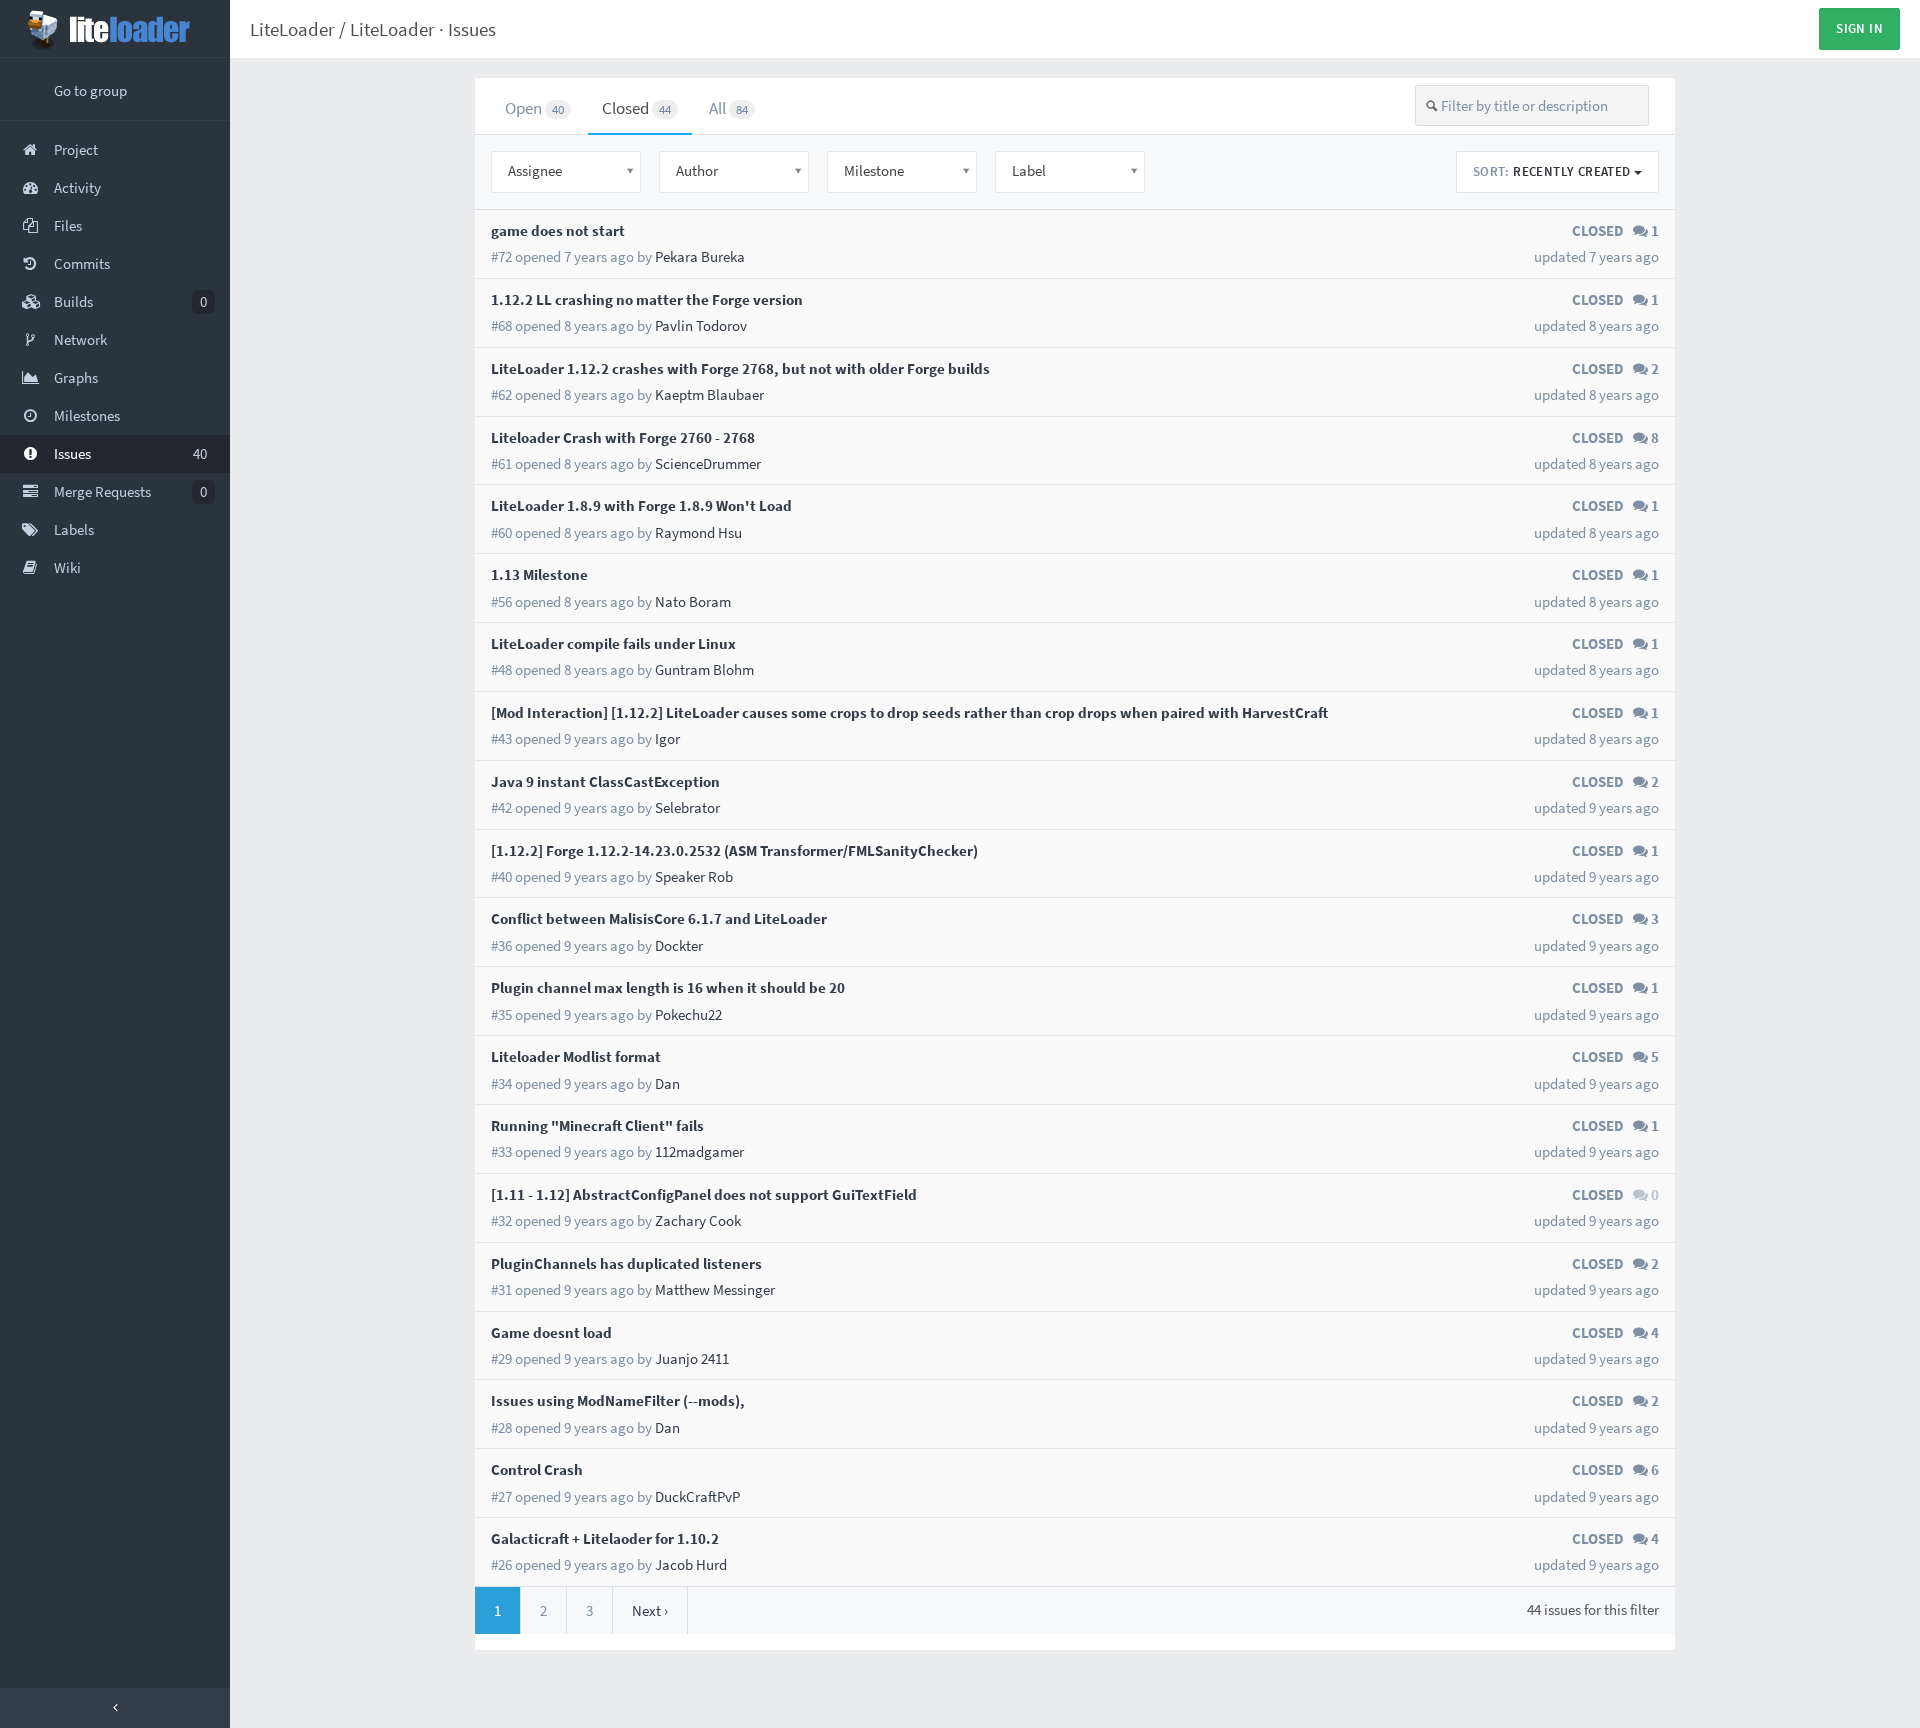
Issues (472, 29)
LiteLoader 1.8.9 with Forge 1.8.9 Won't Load (641, 505)
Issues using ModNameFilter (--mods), (618, 1400)
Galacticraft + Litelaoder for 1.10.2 (605, 1538)
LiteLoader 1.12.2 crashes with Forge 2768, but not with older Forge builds (740, 368)
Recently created (1553, 171)
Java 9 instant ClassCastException (605, 781)
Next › (650, 1610)
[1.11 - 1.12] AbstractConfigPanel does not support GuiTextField (704, 1194)
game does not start (558, 230)
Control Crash (537, 1469)
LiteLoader (292, 29)
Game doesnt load (551, 1332)
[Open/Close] (115, 1708)
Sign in (1859, 28)
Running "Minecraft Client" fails (597, 1125)
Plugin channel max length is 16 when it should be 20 (668, 987)
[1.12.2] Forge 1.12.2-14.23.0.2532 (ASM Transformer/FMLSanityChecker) (734, 850)
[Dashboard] (115, 29)
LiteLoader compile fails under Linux (613, 643)
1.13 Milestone (539, 574)
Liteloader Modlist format (576, 1056)
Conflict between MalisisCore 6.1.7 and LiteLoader (659, 918)
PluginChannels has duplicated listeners (626, 1263)
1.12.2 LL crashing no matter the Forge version (647, 299)
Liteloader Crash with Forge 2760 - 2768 (623, 437)
